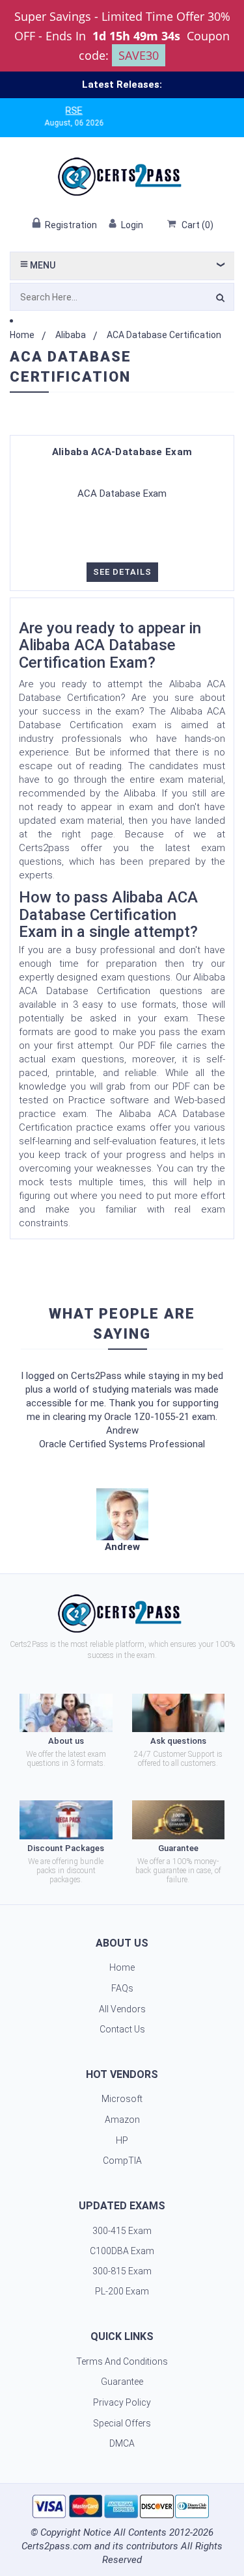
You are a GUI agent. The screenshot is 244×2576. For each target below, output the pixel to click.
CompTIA (122, 2161)
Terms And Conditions (122, 2361)
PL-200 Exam (122, 2291)
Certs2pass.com (57, 2546)
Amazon (122, 2120)
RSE (57, 111)
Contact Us (122, 2029)
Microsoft (122, 2099)
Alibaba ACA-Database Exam (122, 452)
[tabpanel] (122, 1521)
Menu (42, 265)
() (197, 225)
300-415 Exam (122, 2231)
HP (122, 2140)
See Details (122, 572)
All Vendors (122, 2009)
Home (22, 335)
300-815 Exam (122, 2271)
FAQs (122, 1988)
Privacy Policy (122, 2402)
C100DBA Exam (122, 2251)
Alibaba (71, 335)
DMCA (122, 2443)
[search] (220, 300)
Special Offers (122, 2423)
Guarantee (122, 2382)
